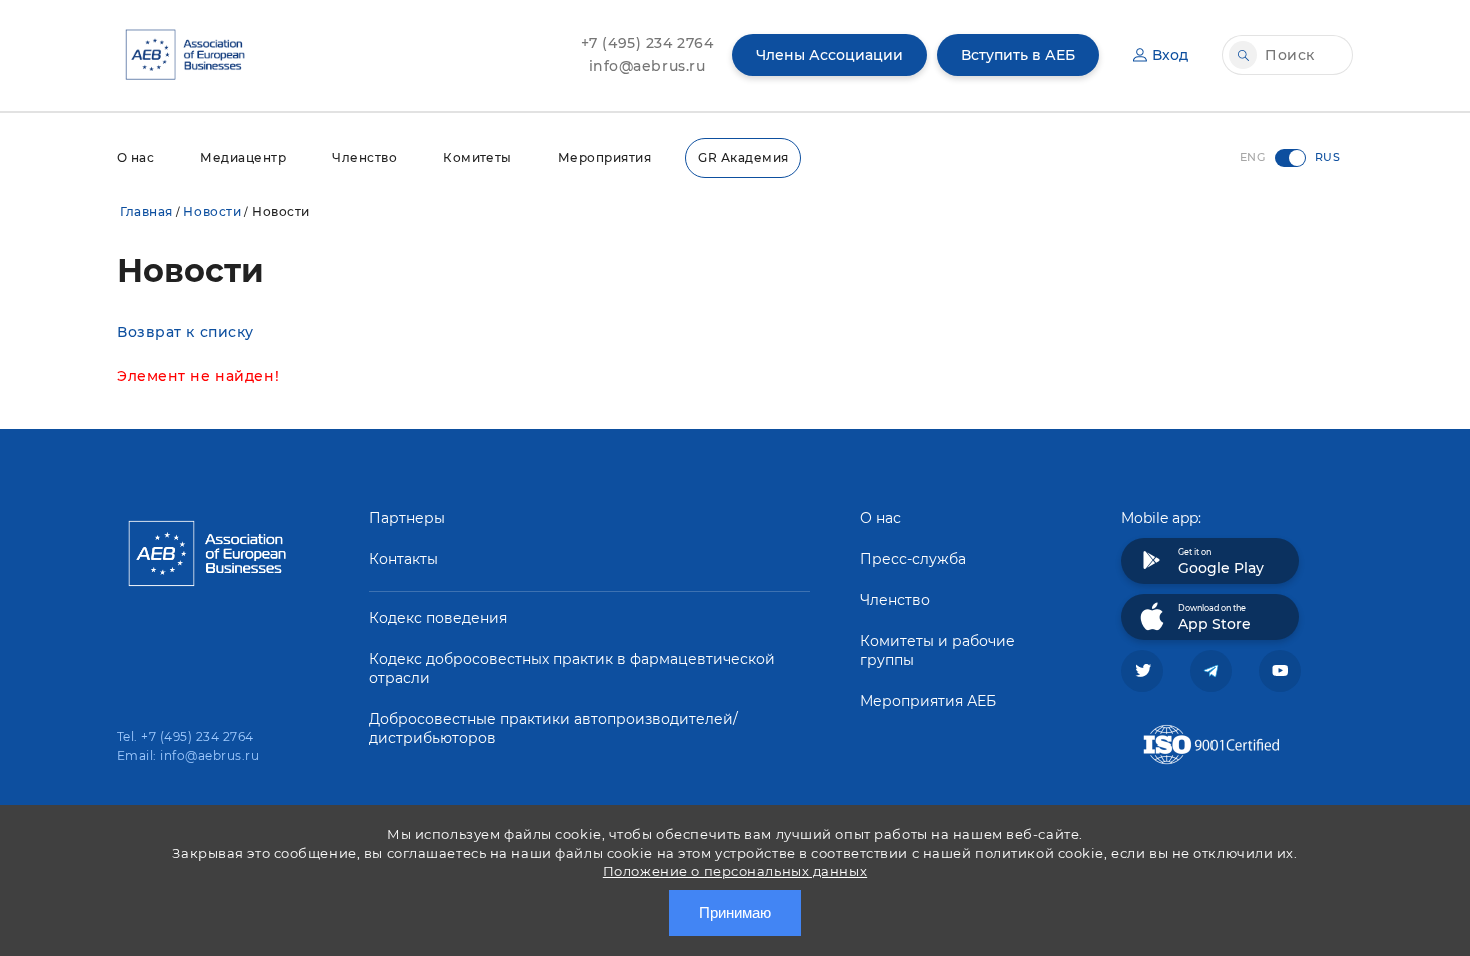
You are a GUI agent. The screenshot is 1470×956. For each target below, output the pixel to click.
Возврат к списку (185, 332)
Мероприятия (604, 157)
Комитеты (477, 157)
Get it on (1221, 562)
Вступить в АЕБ (1018, 55)
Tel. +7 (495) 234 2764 (185, 736)
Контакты (403, 559)
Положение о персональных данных (735, 871)
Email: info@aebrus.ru (188, 755)
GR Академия (743, 157)
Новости (212, 211)
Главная (146, 211)
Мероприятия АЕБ (928, 701)
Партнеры (407, 518)
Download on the (1214, 618)
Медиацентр (243, 157)
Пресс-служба (913, 559)
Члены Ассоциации (829, 55)
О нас (135, 157)
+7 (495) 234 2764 (647, 43)
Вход (1170, 55)
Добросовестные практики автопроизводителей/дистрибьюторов (553, 728)
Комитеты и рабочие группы (937, 650)
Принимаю (735, 912)
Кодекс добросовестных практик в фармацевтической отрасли (572, 668)
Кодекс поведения (438, 618)
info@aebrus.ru (647, 66)
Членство (364, 157)
